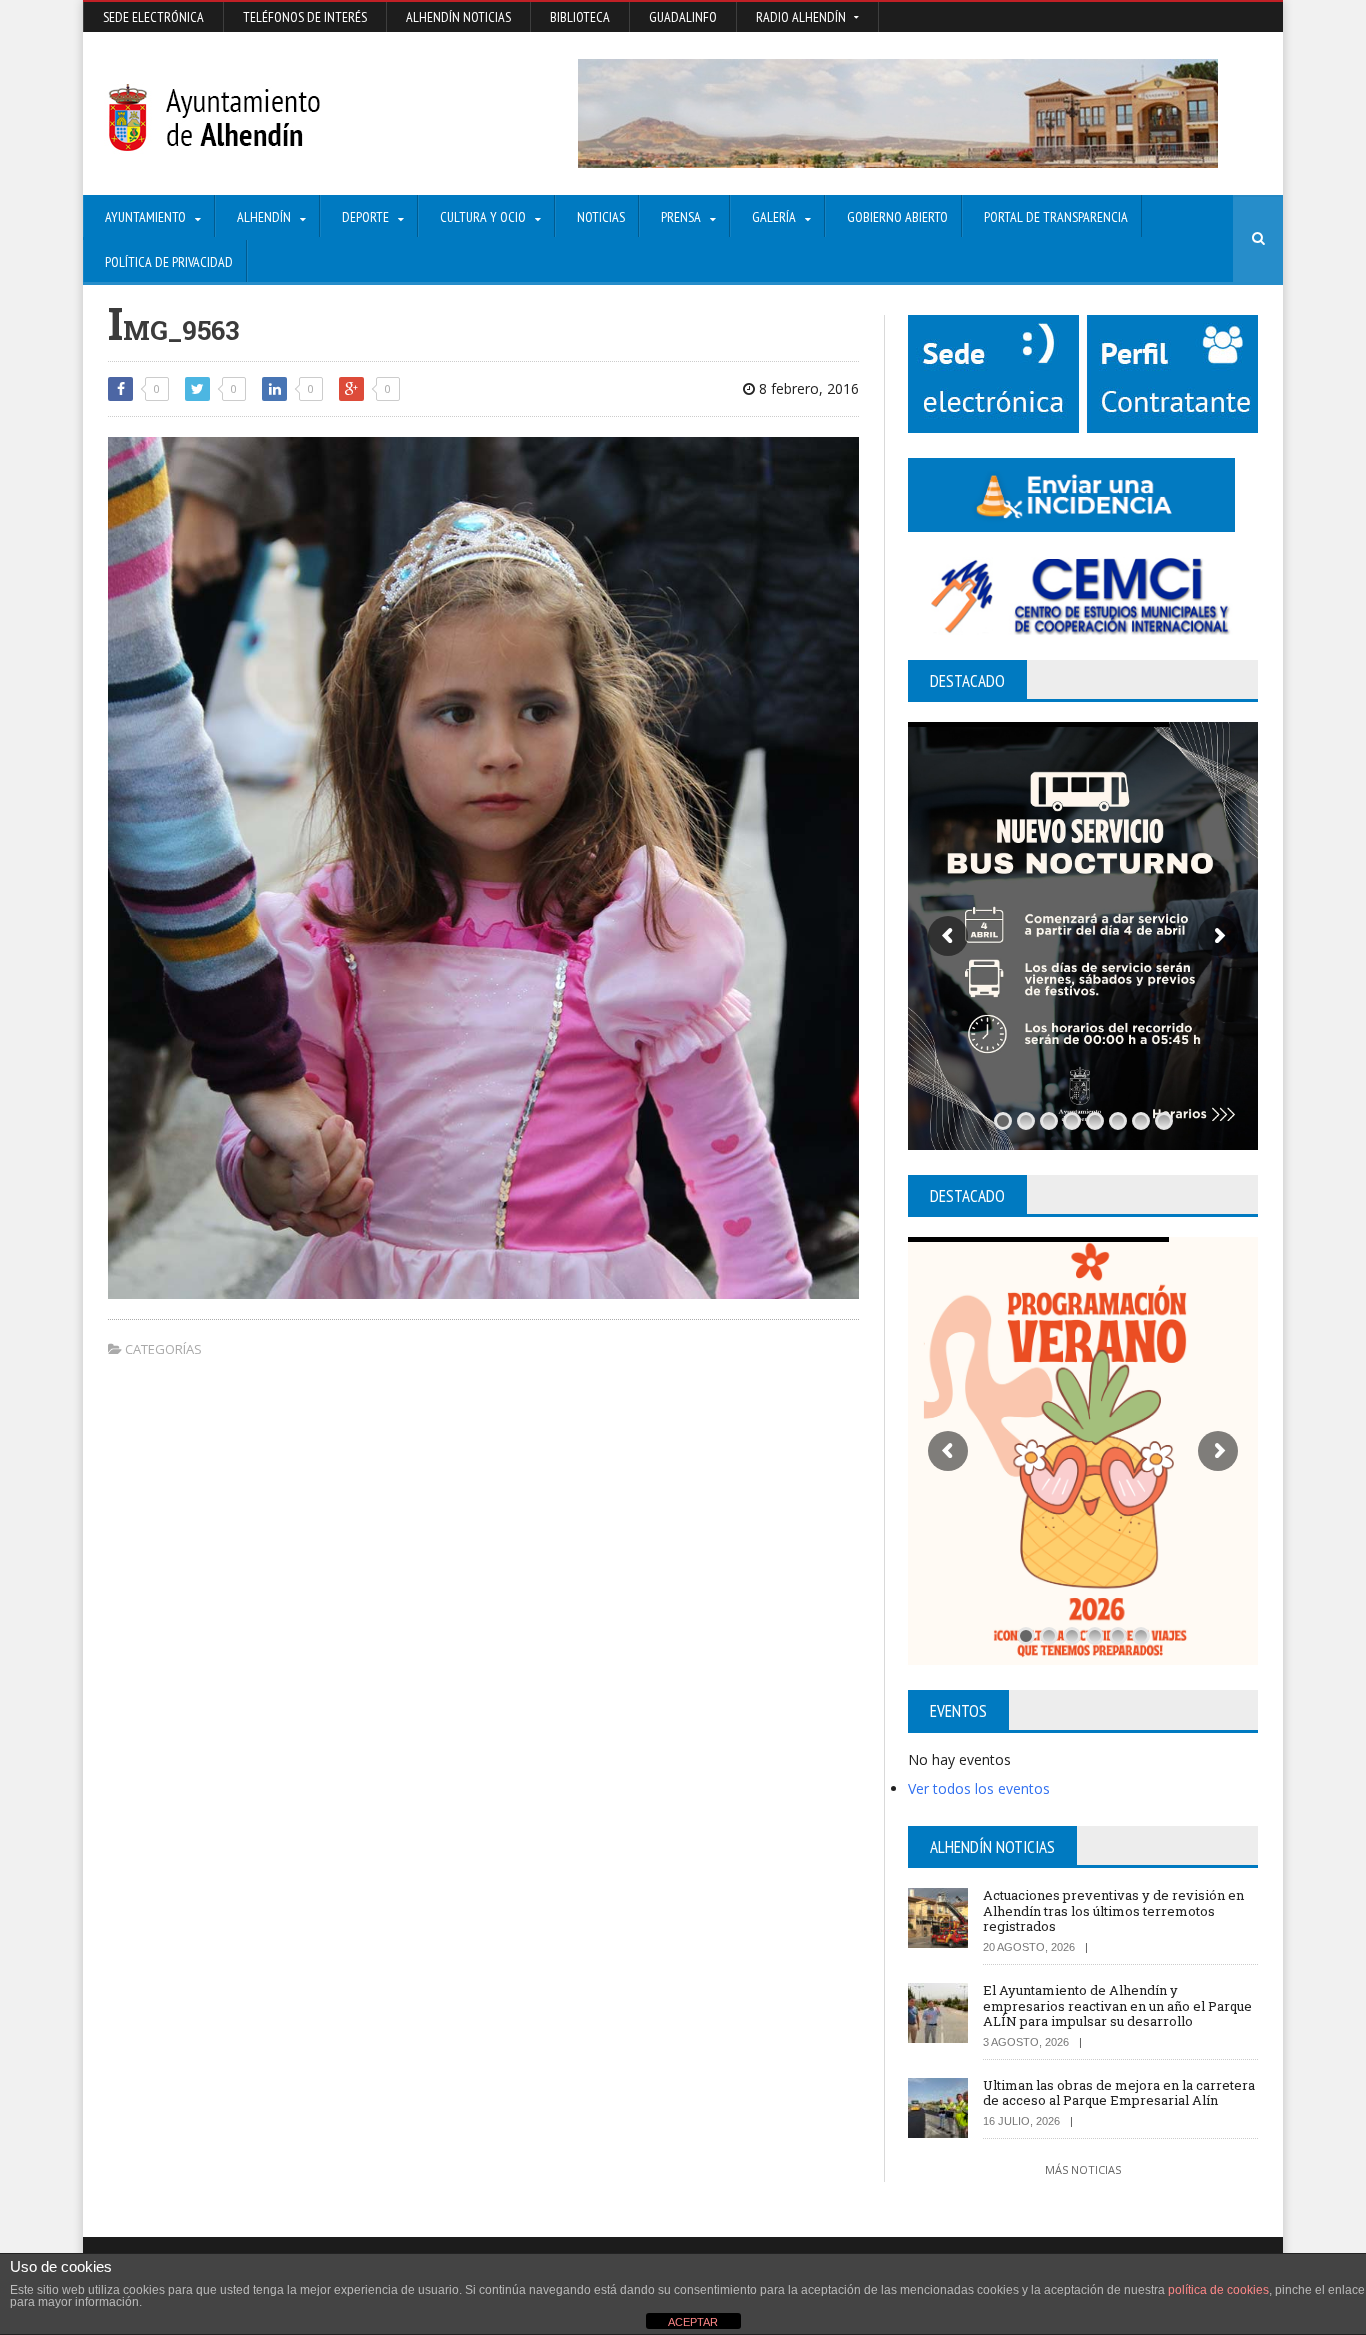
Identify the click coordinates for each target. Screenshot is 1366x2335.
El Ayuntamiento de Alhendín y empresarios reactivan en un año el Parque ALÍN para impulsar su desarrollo (1117, 2005)
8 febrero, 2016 (807, 388)
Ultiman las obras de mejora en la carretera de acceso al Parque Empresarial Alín (1119, 2093)
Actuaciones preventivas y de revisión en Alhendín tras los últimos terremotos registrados (1113, 1910)
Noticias (601, 217)
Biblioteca (580, 17)
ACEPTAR (693, 2322)
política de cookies (1218, 2290)
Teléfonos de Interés (305, 17)
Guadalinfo (683, 17)
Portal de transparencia (1056, 217)
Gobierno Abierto (897, 217)
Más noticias (1083, 2169)
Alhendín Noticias (458, 17)
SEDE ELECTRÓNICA (153, 17)
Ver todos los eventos (979, 1788)
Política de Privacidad (169, 262)
